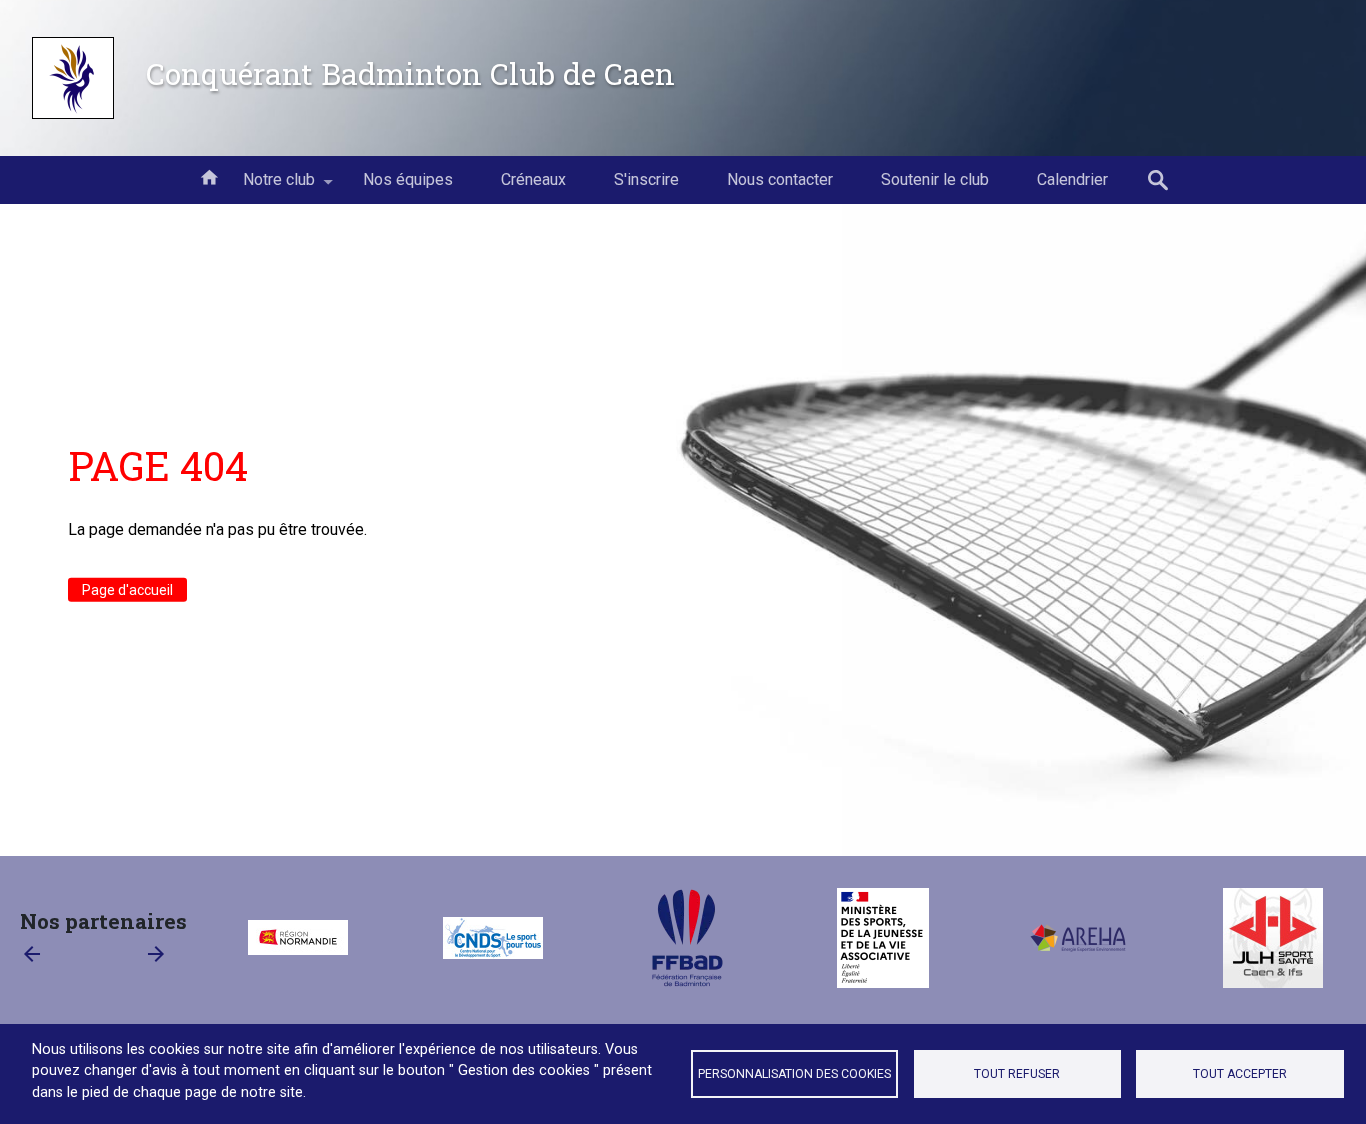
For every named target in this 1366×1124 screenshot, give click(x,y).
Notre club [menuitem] (267, 187)
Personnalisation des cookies (794, 1074)
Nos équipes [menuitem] (408, 179)
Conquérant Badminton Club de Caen (410, 73)
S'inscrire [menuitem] (646, 179)
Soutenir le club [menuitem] (935, 179)
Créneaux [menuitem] (533, 179)
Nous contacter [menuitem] (780, 179)
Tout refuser (1017, 1074)
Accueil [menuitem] (209, 176)
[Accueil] (73, 78)
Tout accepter (1240, 1074)
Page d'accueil (127, 590)
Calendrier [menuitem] (1072, 179)
